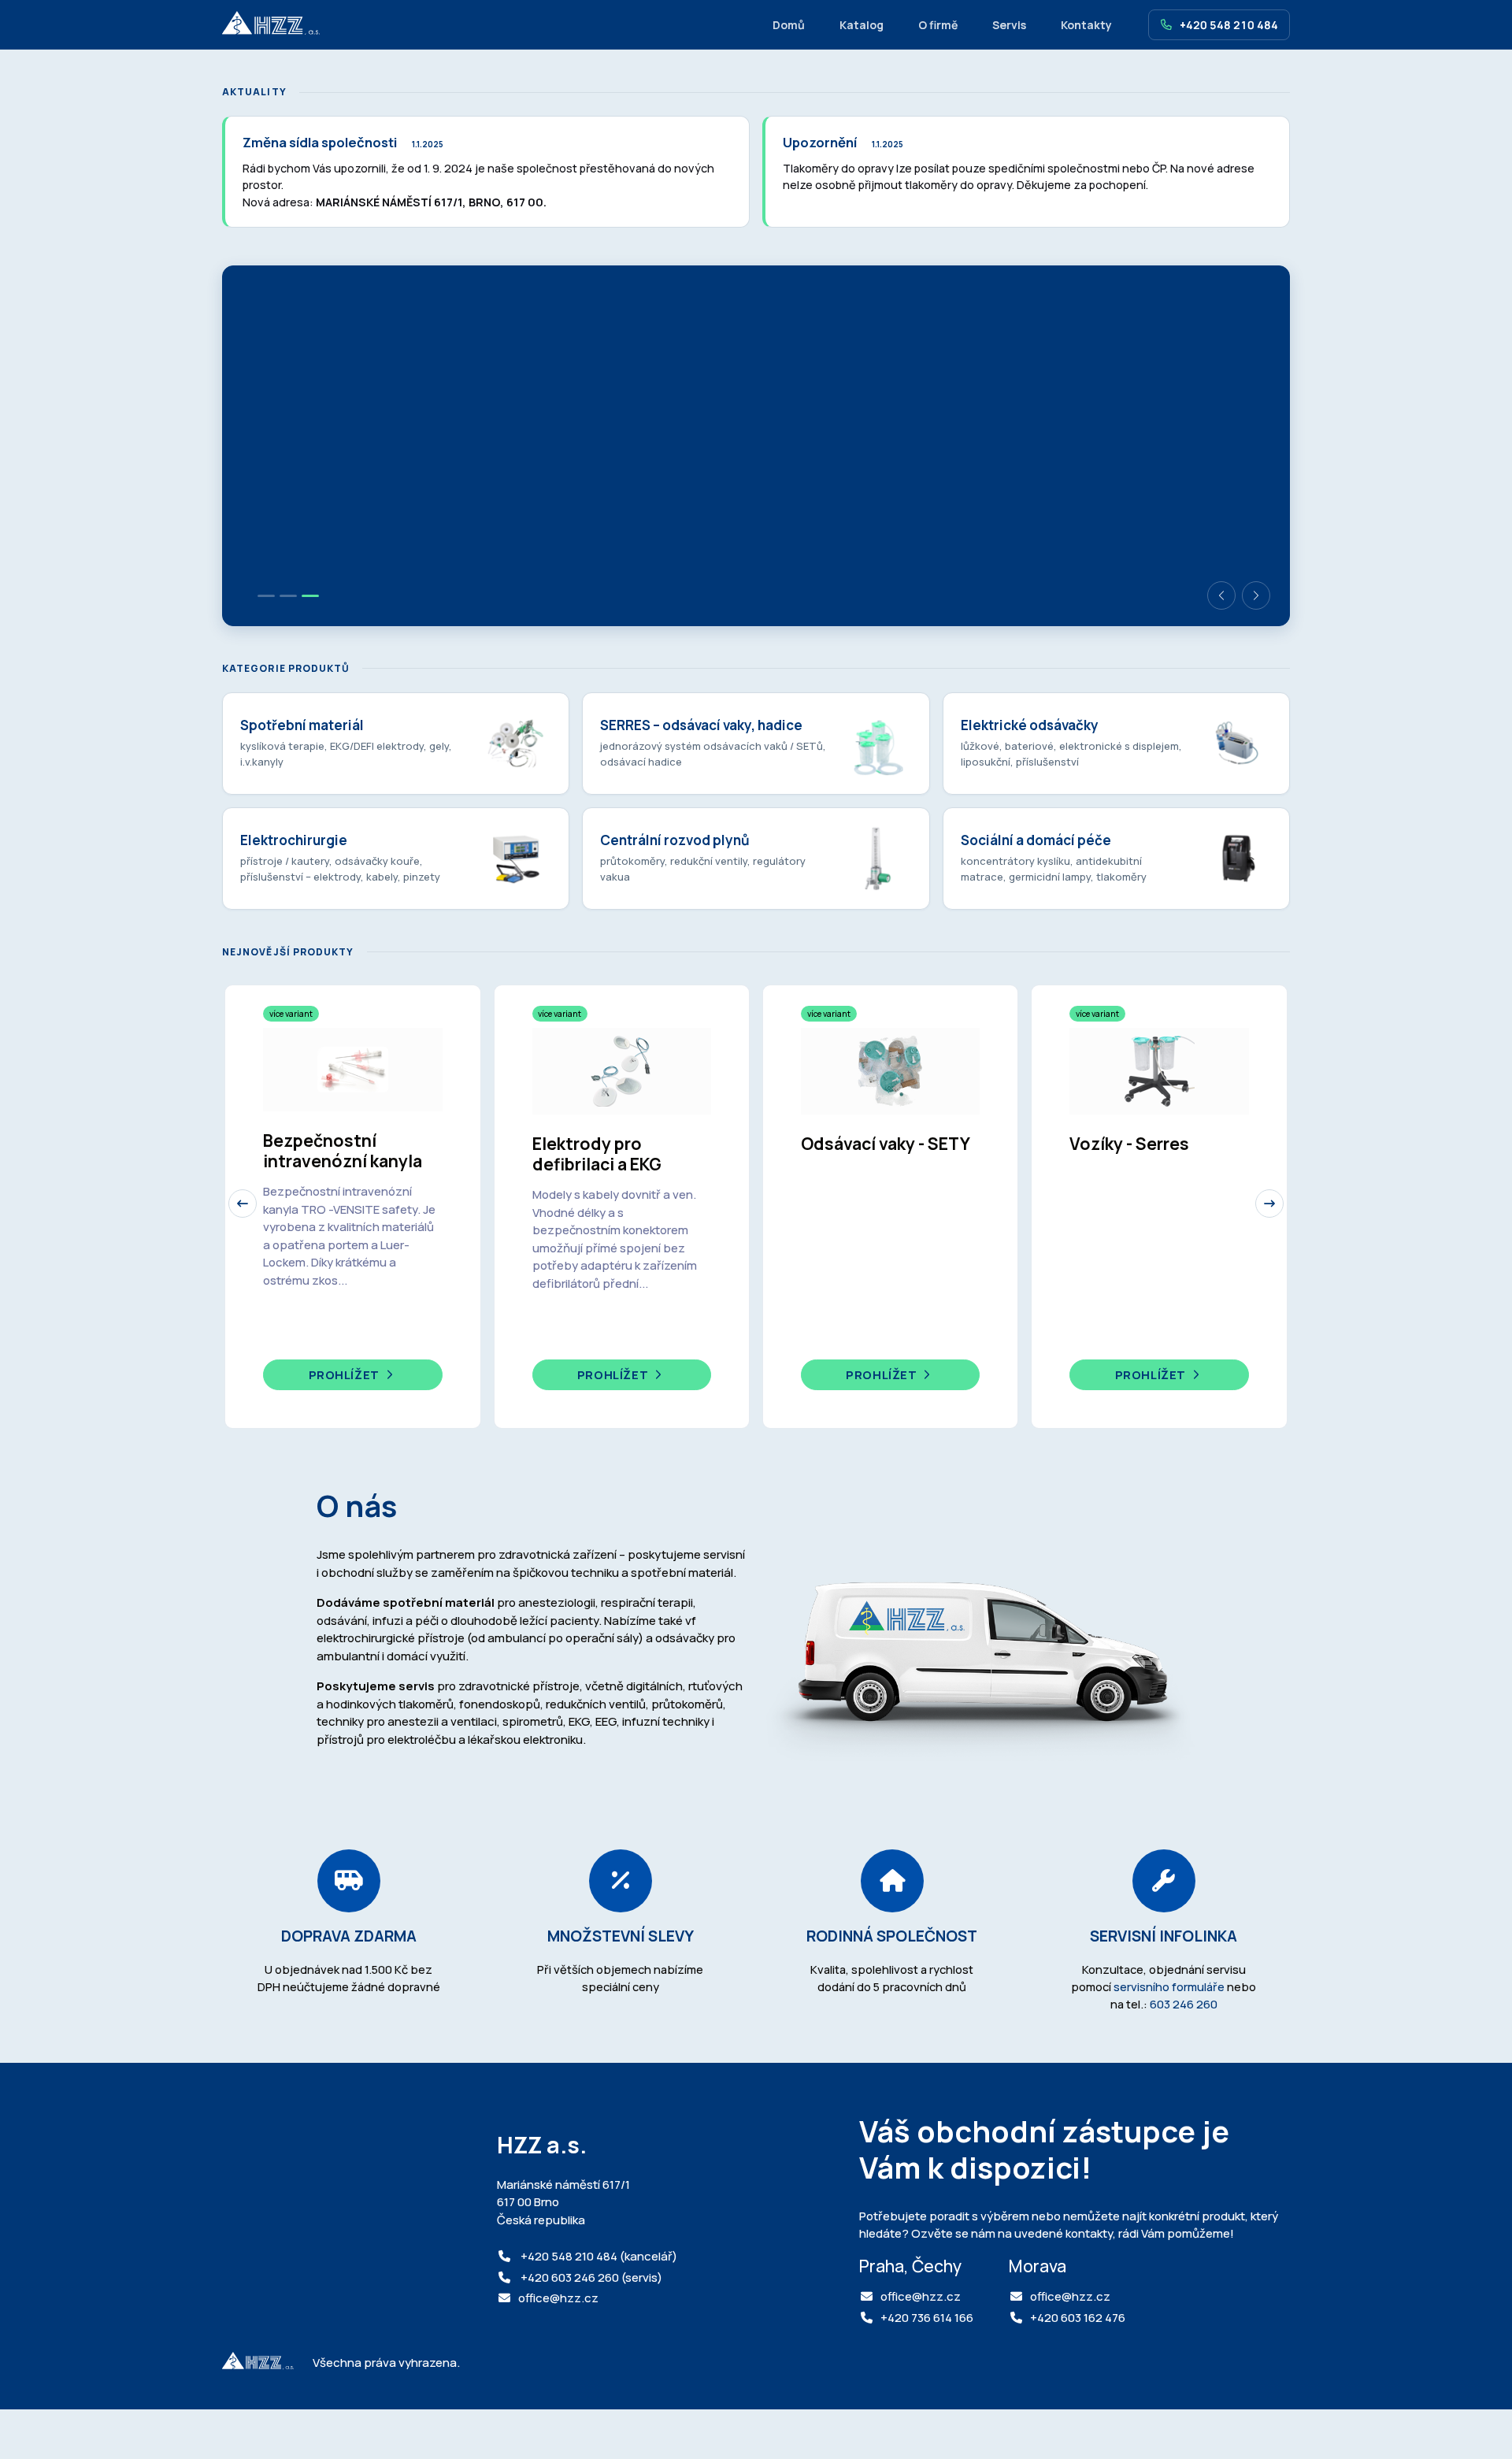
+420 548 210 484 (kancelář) (598, 2256)
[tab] (266, 596)
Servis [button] (1009, 25)
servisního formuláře (1169, 1986)
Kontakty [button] (1086, 25)
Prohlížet (346, 1375)
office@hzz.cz (558, 2298)
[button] (1221, 595)
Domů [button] (789, 25)
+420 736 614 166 (927, 2318)
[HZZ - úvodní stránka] (271, 24)
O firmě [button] (938, 25)
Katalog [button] (862, 25)
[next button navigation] (1269, 1204)
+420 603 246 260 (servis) (590, 2277)
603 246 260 (1184, 2004)
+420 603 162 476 (1078, 2318)
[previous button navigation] (243, 1204)
